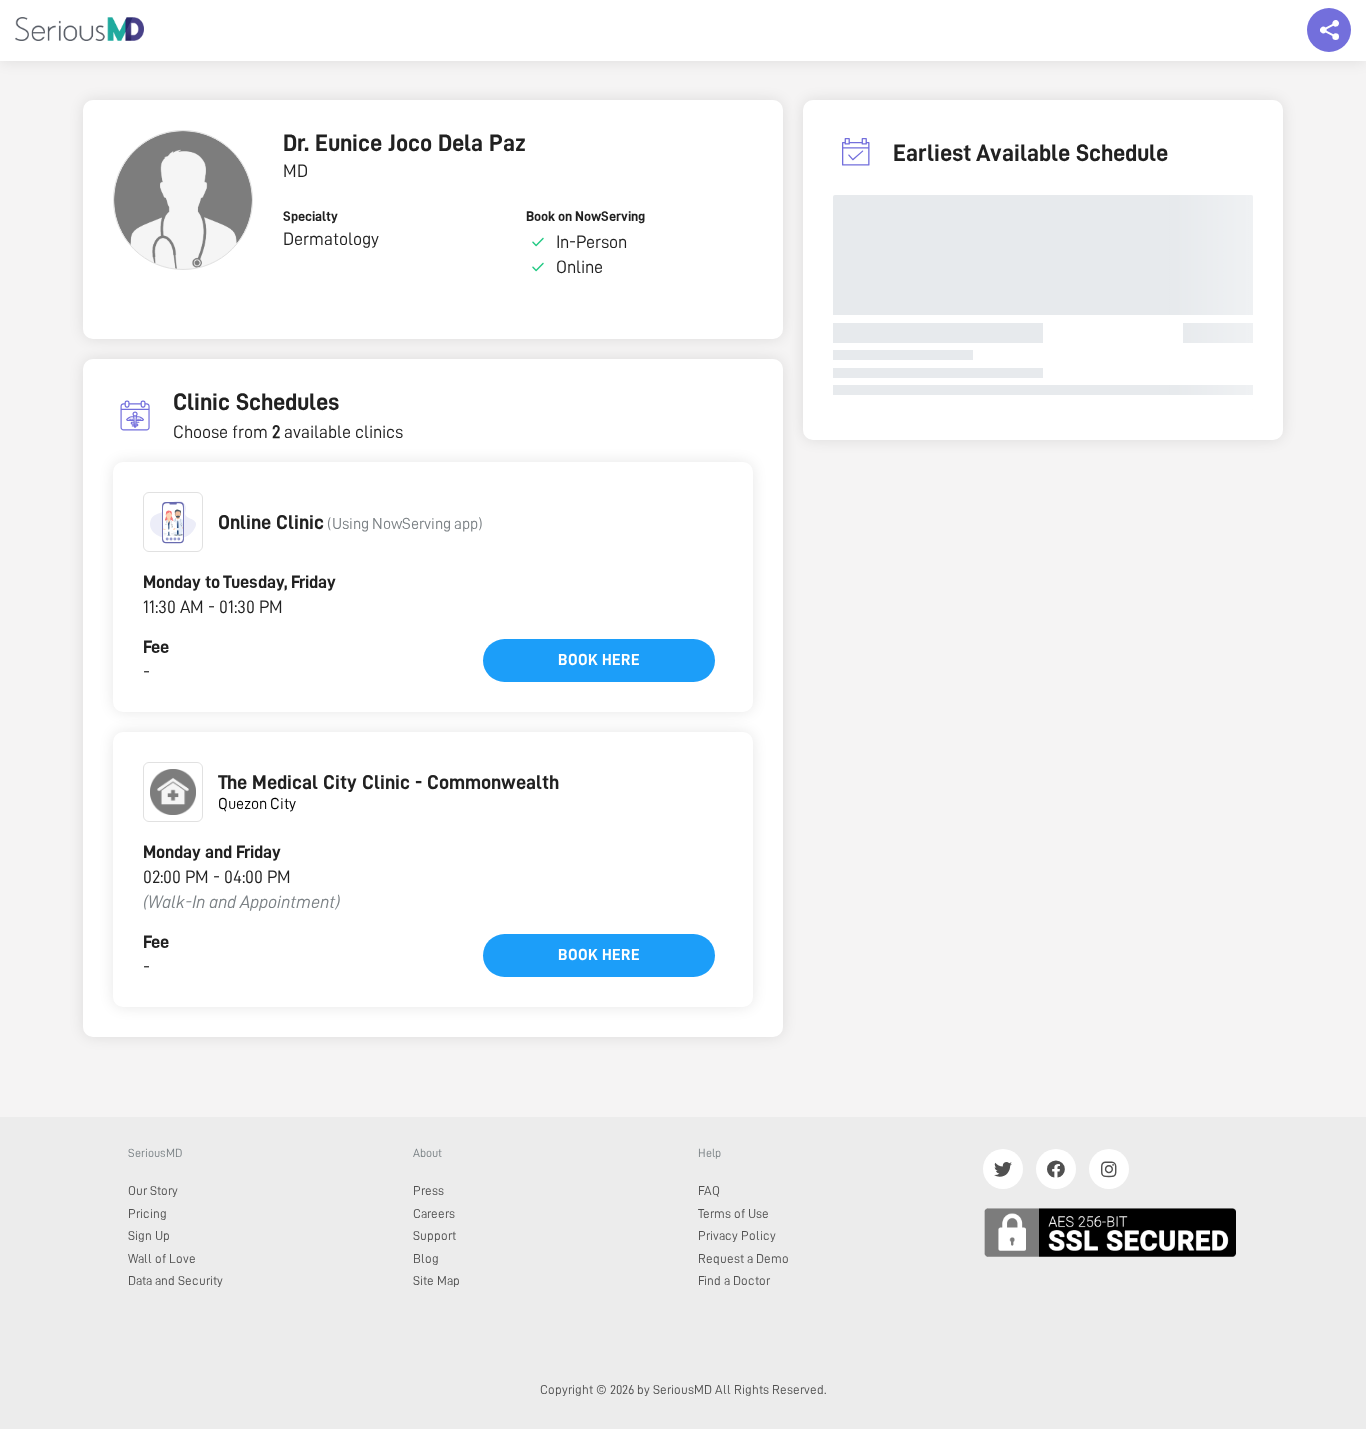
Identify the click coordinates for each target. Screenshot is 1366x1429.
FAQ (709, 1190)
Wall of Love (162, 1258)
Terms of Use (733, 1213)
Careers (434, 1213)
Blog (426, 1258)
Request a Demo (743, 1258)
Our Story (153, 1190)
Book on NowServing (585, 216)
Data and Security (175, 1280)
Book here (599, 660)
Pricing (147, 1213)
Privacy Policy (737, 1235)
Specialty (310, 216)
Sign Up (149, 1235)
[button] (173, 522)
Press (428, 1190)
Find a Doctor (734, 1280)
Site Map (436, 1280)
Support (434, 1235)
